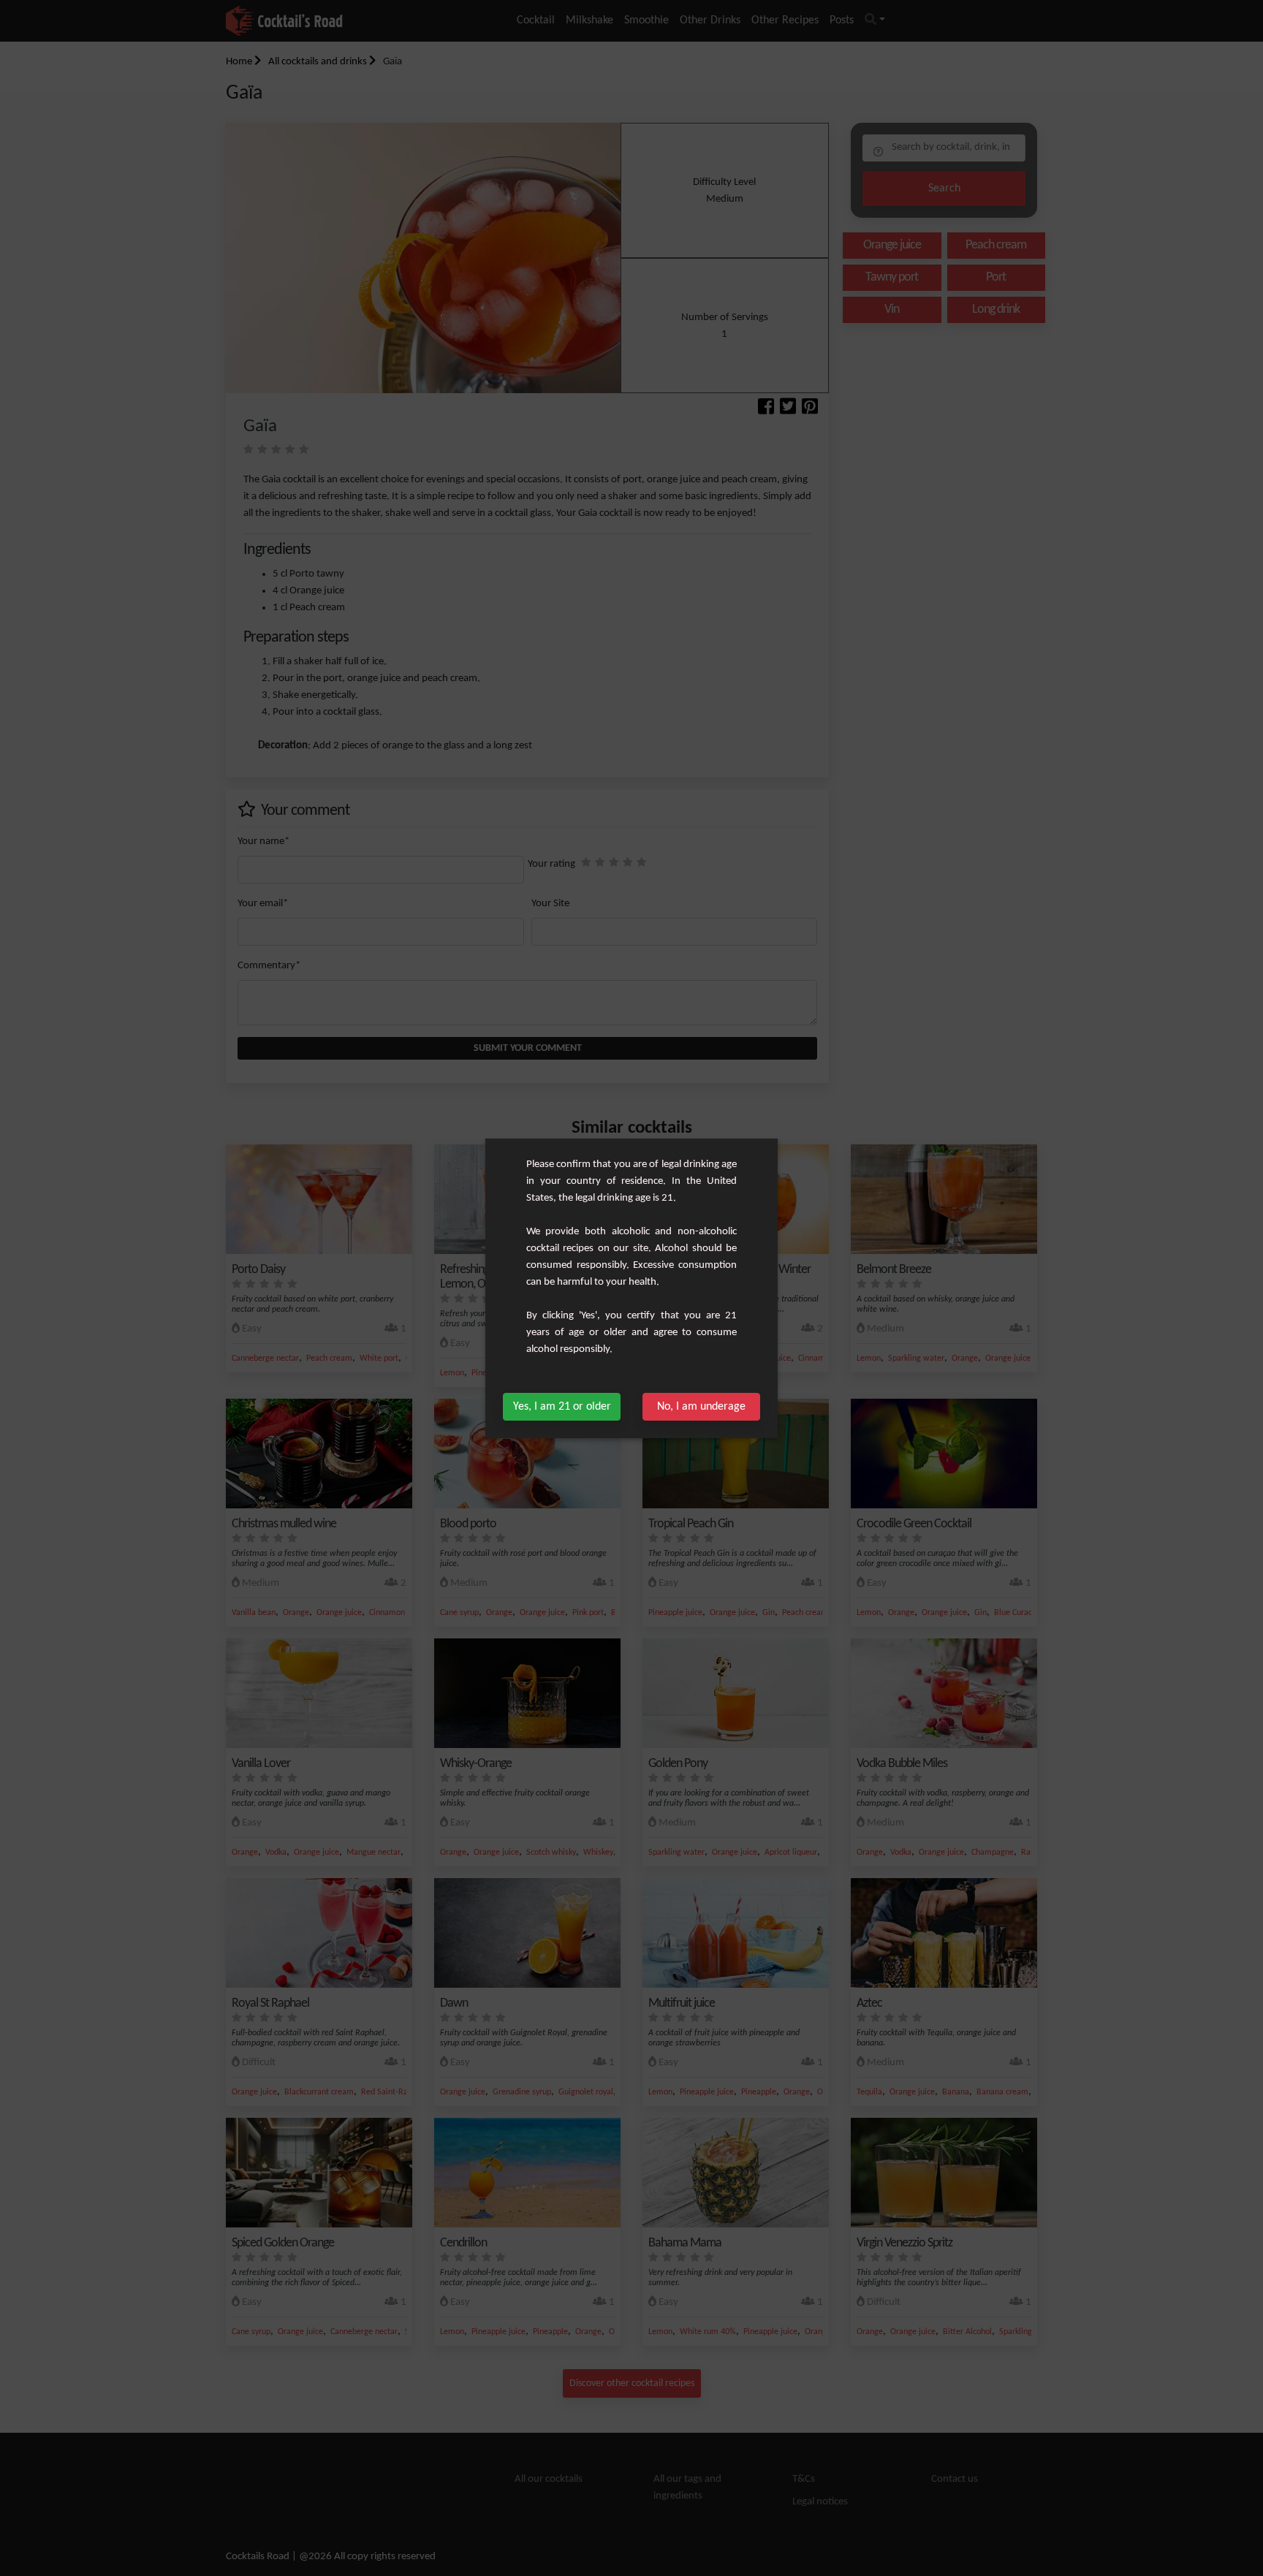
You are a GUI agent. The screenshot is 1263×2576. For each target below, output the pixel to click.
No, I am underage (701, 1407)
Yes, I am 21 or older (562, 1407)
